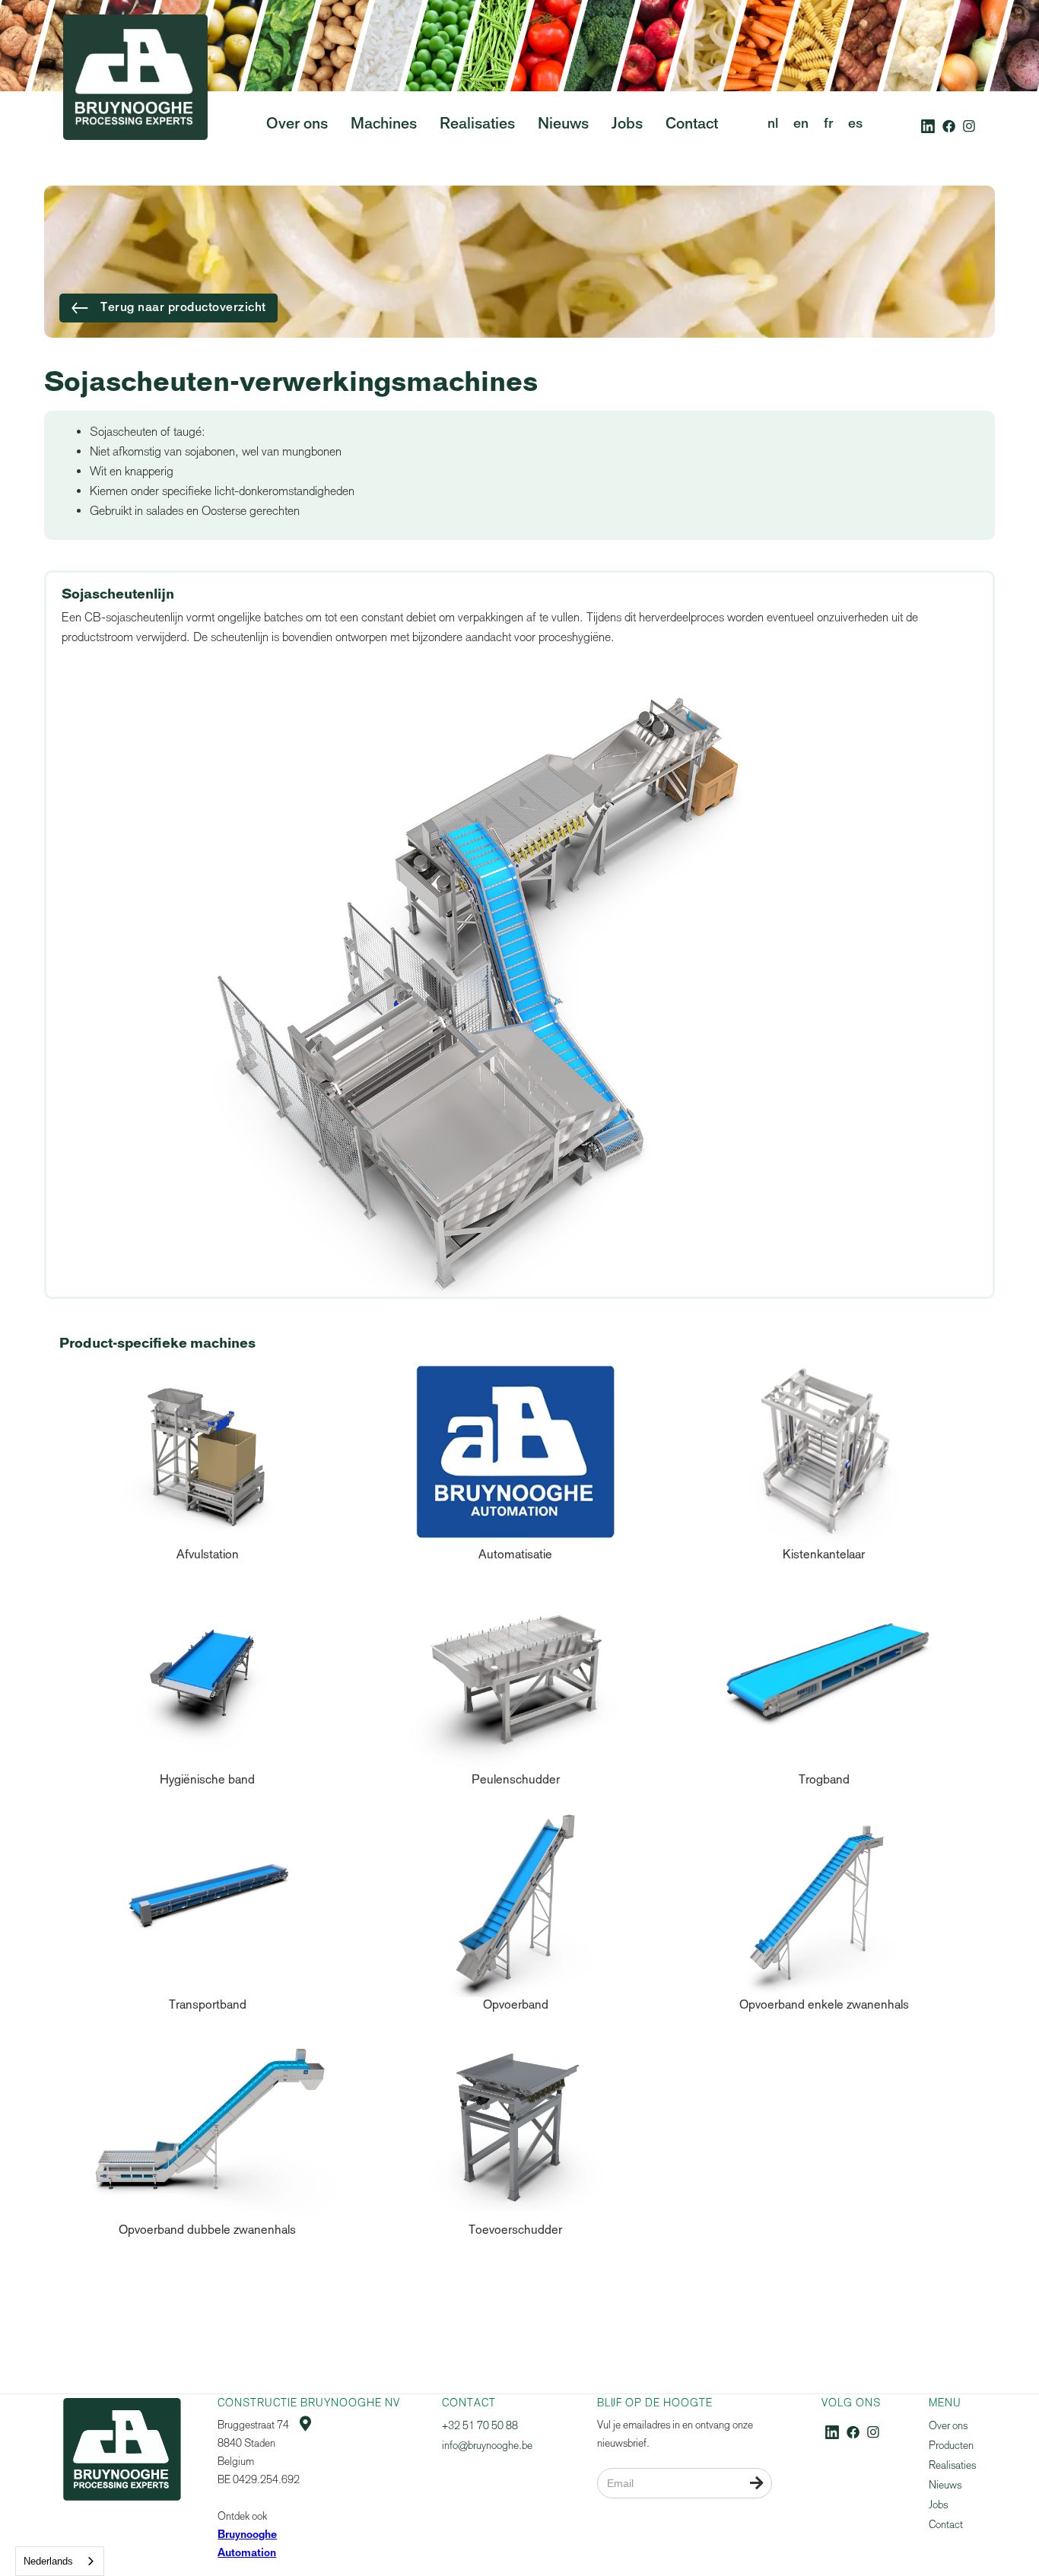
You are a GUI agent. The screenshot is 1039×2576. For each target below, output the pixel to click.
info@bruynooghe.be (487, 2446)
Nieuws (945, 2485)
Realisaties (952, 2465)
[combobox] (60, 2561)
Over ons (948, 2426)
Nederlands (48, 2561)
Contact (946, 2525)
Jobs (938, 2505)
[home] (135, 106)
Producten (951, 2446)
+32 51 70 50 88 (480, 2426)
